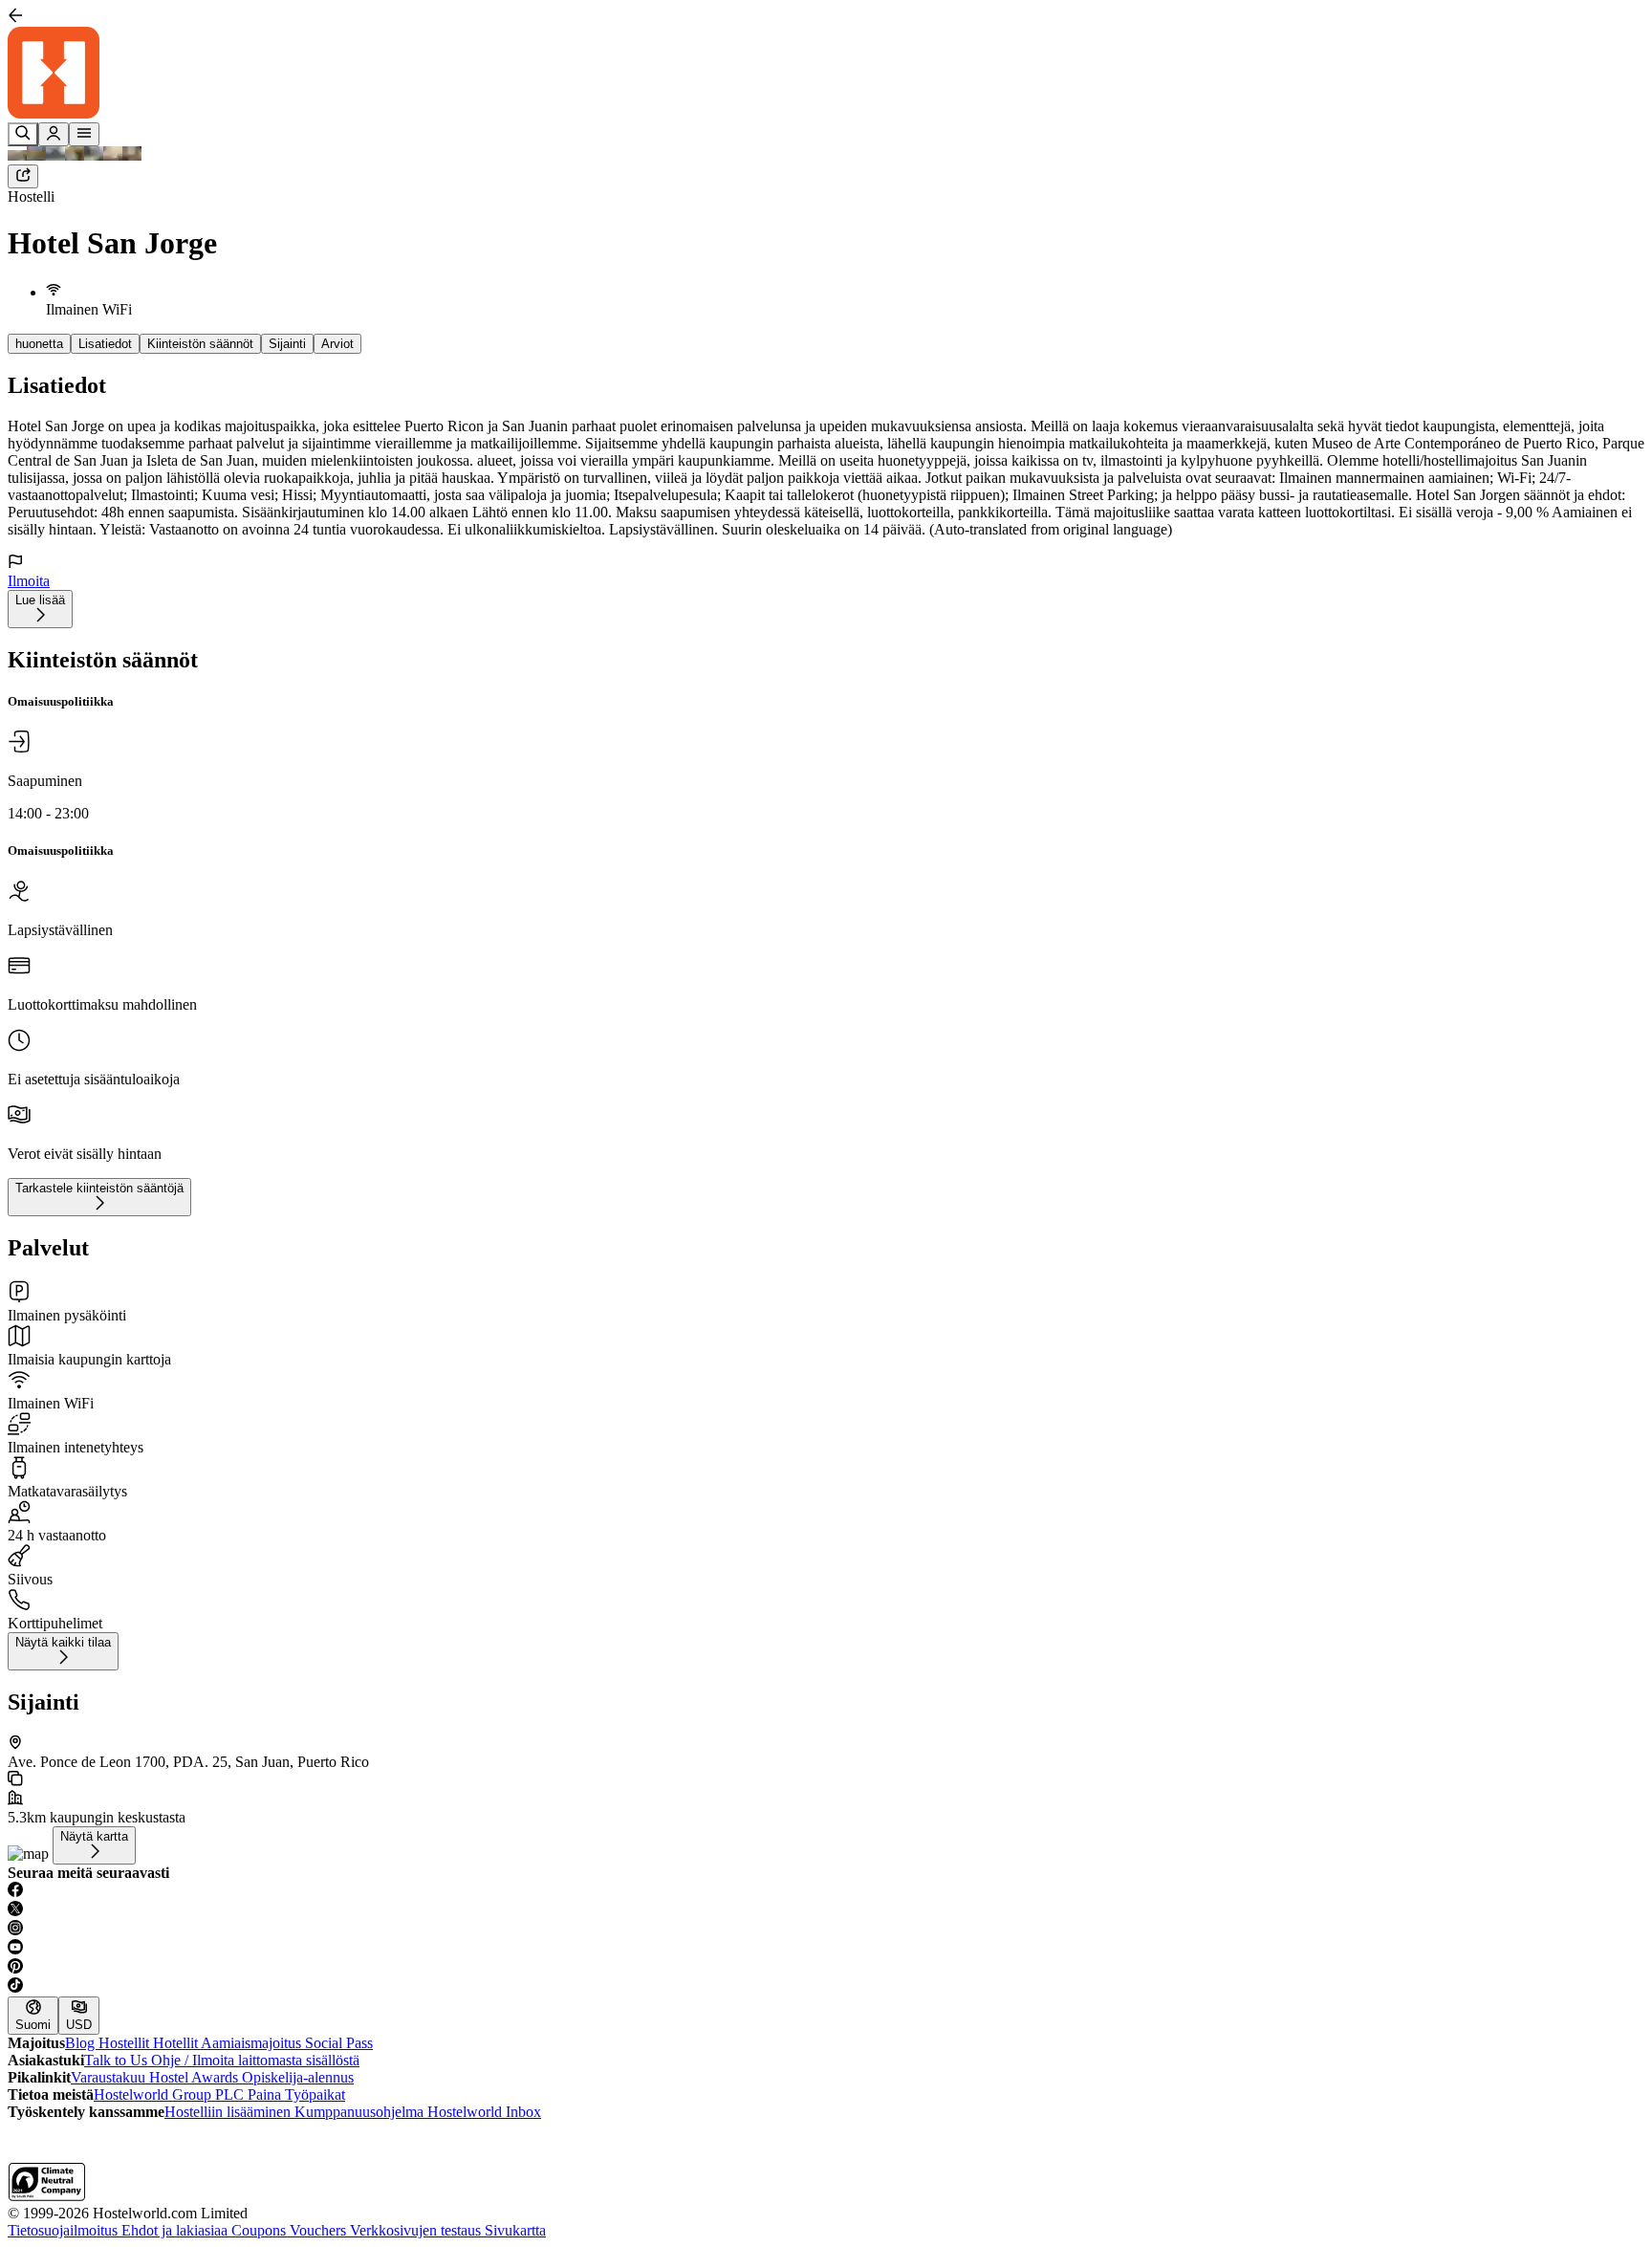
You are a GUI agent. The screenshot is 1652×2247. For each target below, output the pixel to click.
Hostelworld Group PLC (171, 2094)
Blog (82, 2043)
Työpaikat (315, 2094)
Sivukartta (515, 2230)
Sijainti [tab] (287, 344)
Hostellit (126, 2043)
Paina (266, 2094)
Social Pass (339, 2043)
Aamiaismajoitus (253, 2043)
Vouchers (320, 2230)
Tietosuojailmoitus (65, 2230)
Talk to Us (118, 2060)
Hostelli (31, 196)
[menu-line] (84, 134)
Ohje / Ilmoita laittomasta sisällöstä (255, 2060)
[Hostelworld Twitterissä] (826, 1910)
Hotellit (177, 2043)
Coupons (261, 2230)
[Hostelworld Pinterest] (826, 1968)
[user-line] (54, 134)
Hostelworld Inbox (484, 2112)
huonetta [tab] (39, 344)
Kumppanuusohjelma (361, 2112)
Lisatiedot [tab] (105, 344)
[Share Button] (23, 176)
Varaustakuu (110, 2077)
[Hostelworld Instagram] (826, 1930)
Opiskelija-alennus (298, 2077)
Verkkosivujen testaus (417, 2230)
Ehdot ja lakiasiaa (176, 2230)
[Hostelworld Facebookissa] (826, 1891)
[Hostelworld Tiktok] (826, 1987)
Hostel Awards (196, 2077)
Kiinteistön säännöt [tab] (200, 344)
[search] (23, 134)
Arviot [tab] (337, 344)
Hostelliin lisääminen (229, 2112)
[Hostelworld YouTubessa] (826, 1949)
